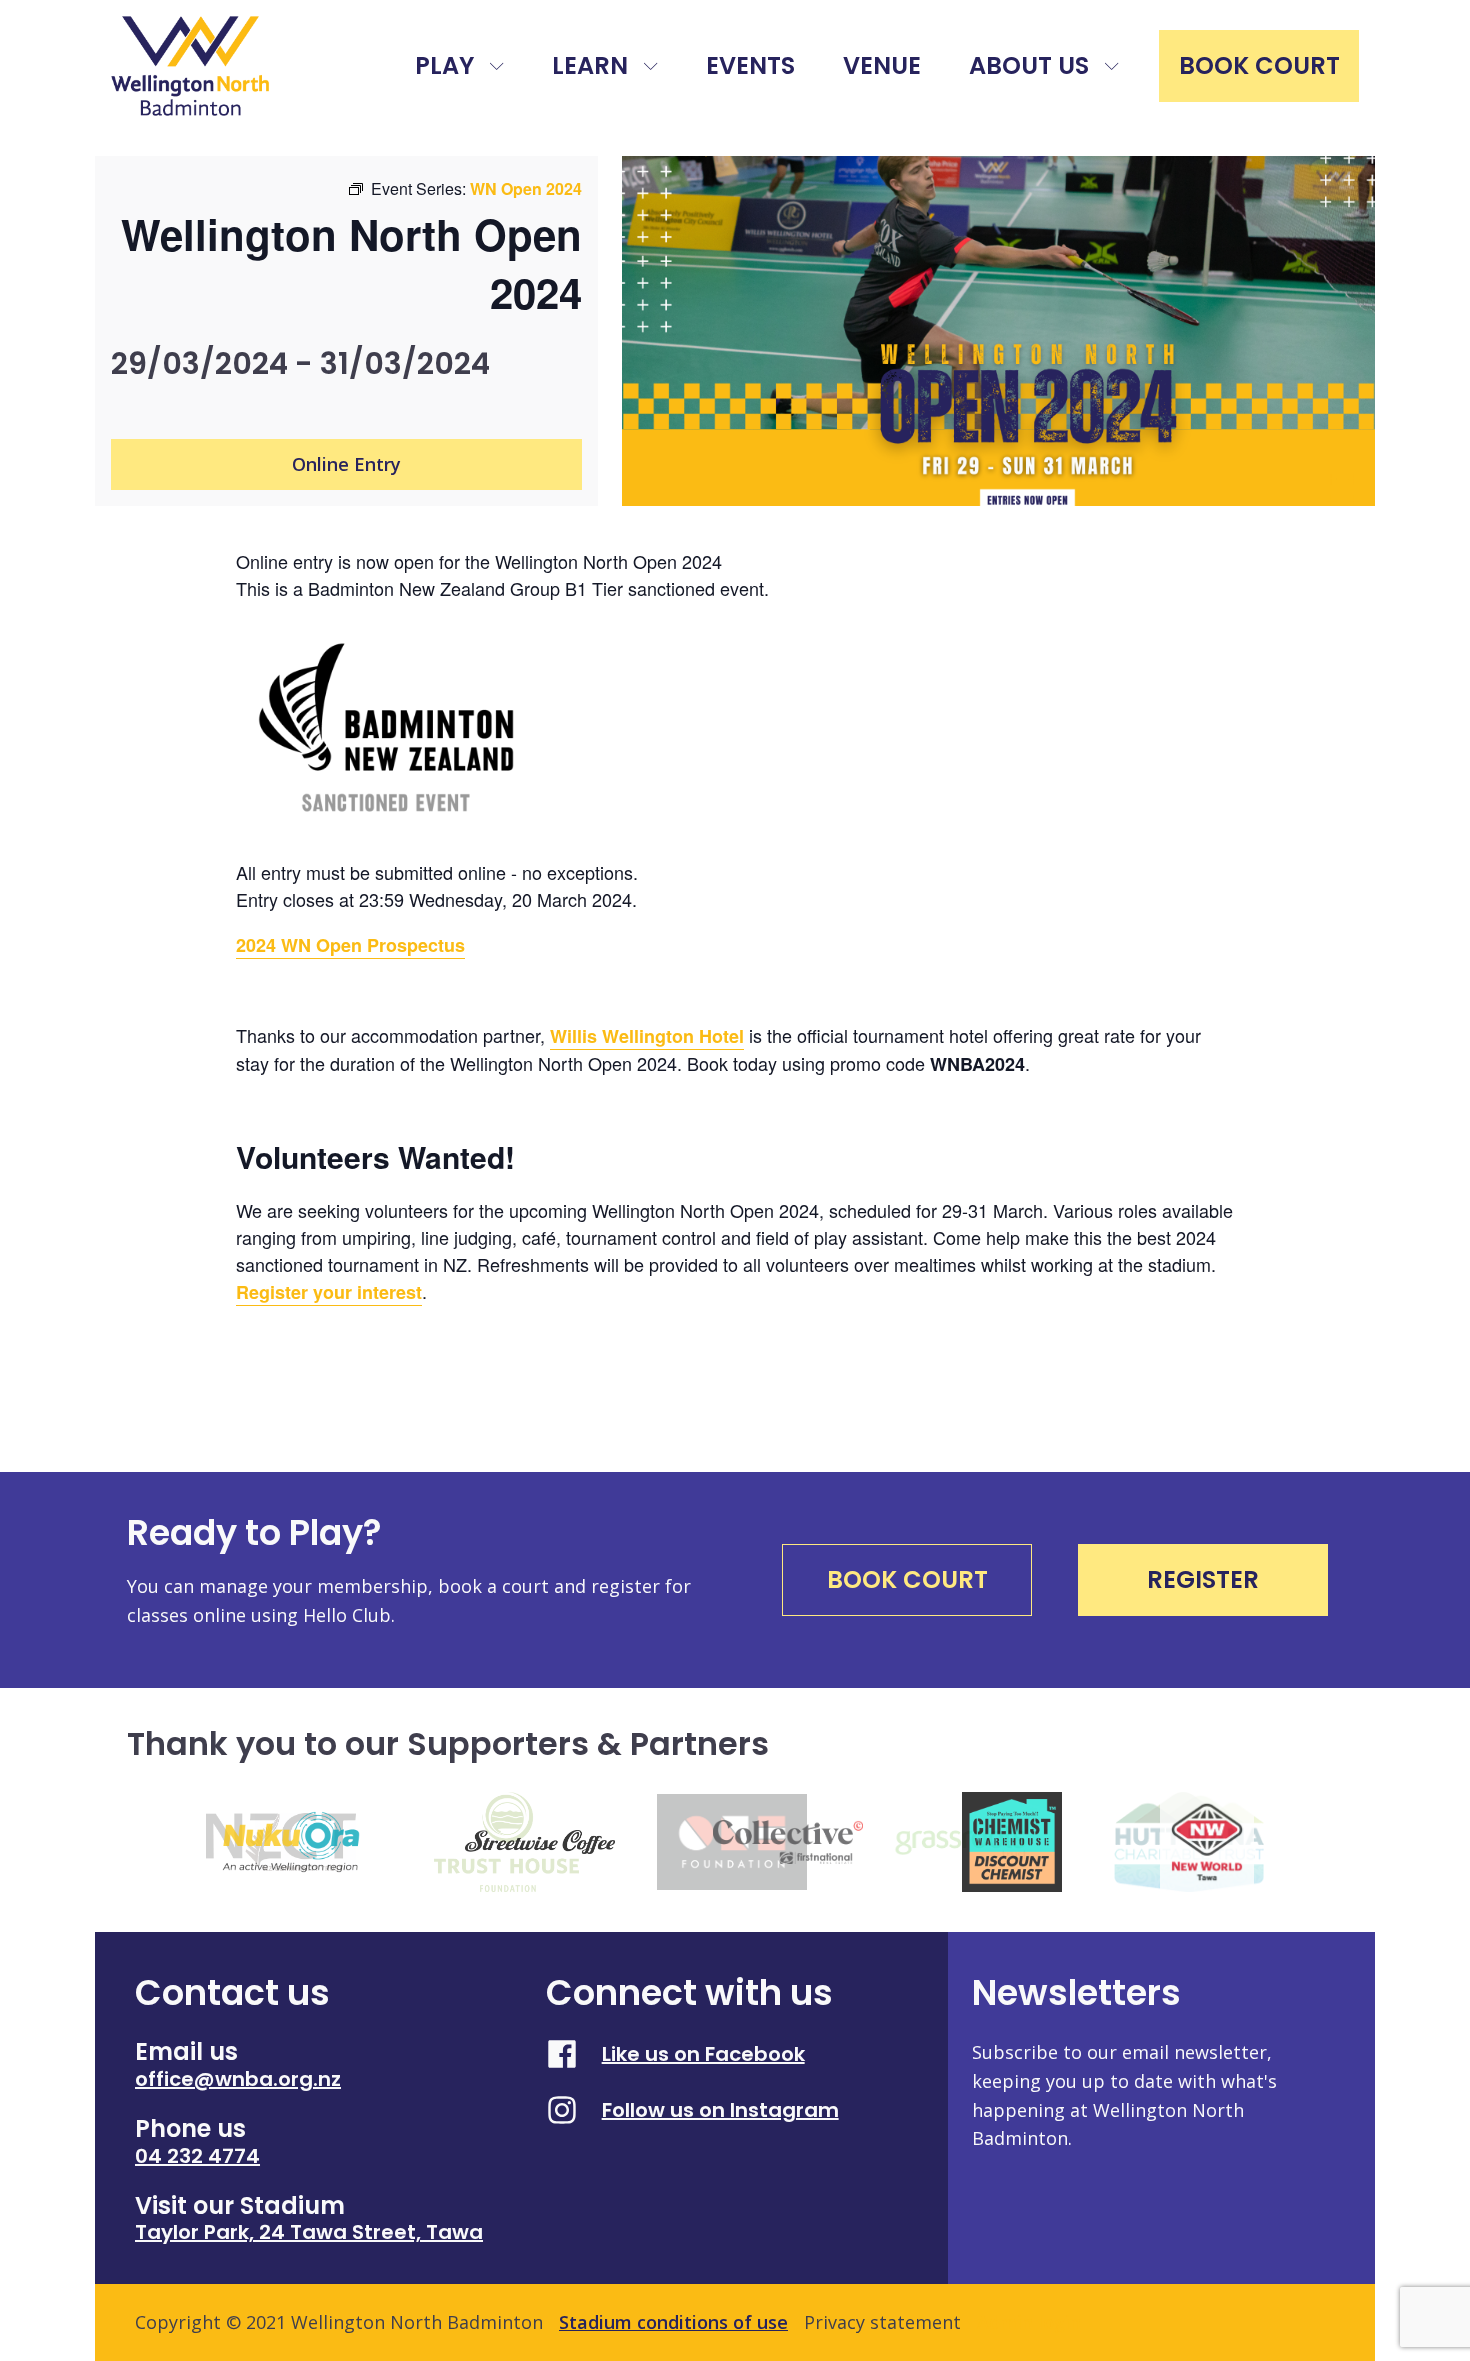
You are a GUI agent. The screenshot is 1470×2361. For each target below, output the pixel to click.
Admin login (1029, 2322)
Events (750, 65)
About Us (1029, 65)
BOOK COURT (1259, 65)
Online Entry (346, 464)
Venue (882, 65)
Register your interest (329, 1292)
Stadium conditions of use (673, 2322)
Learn (590, 65)
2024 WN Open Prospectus (350, 945)
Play (444, 65)
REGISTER (1203, 1579)
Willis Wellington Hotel (647, 1036)
